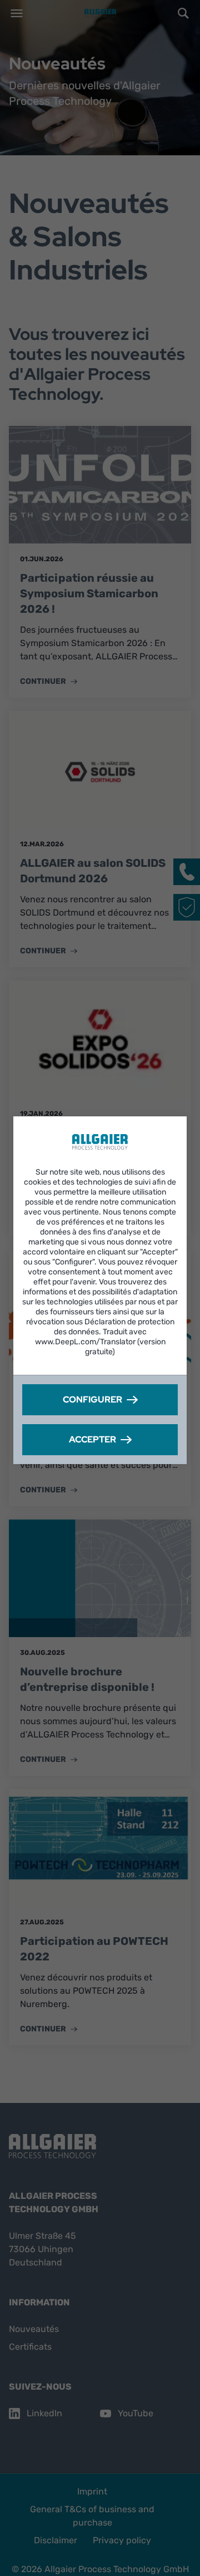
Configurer (92, 1399)
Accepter (92, 1439)
